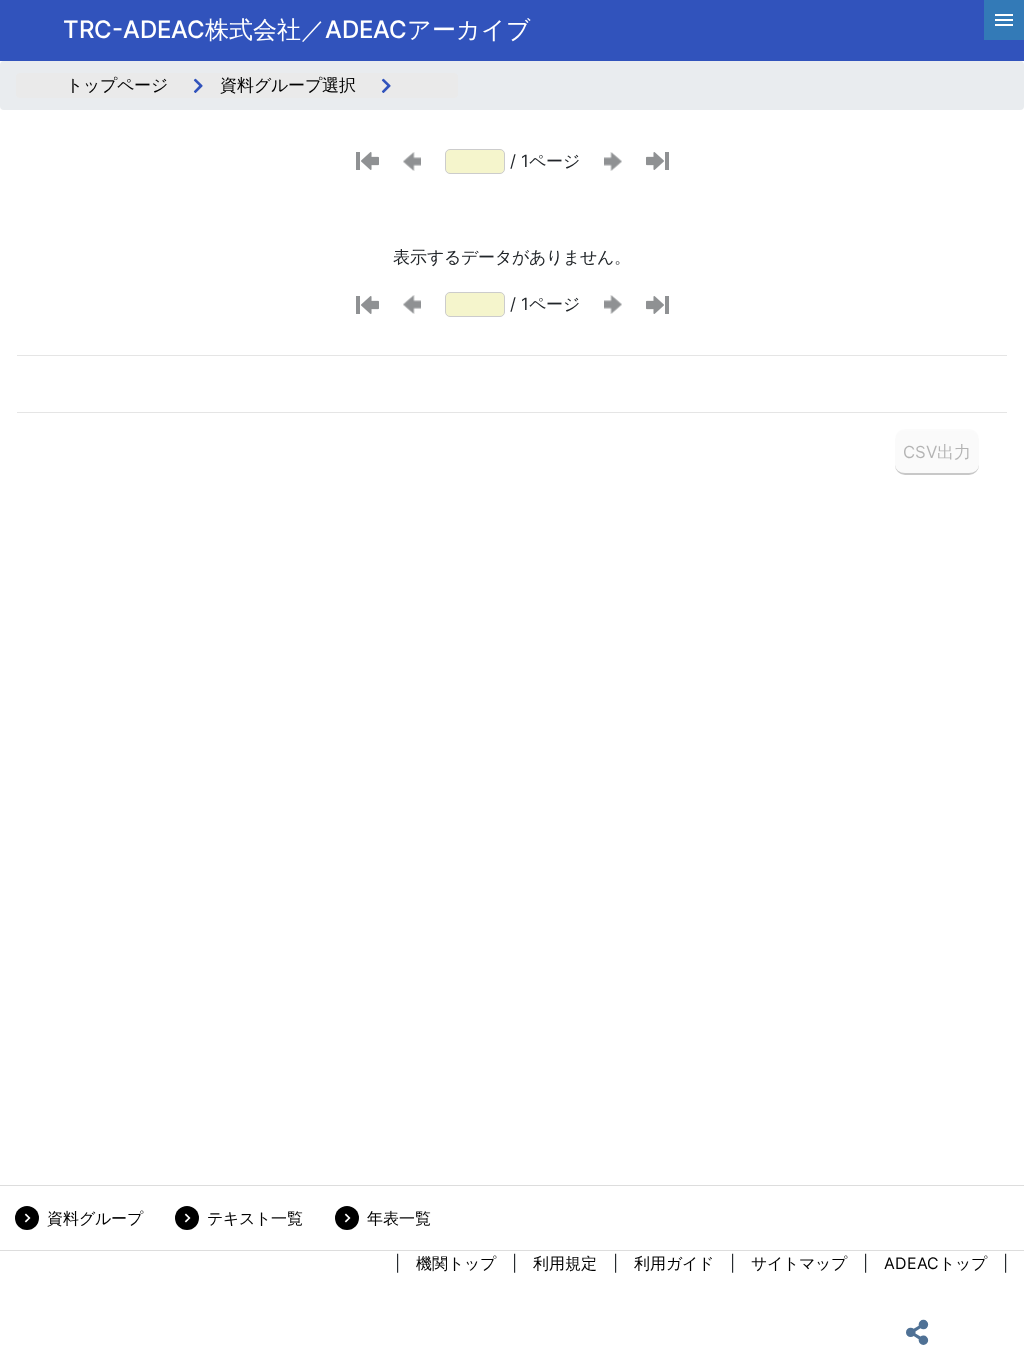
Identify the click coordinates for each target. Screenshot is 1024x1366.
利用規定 (565, 1263)
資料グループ (95, 1218)
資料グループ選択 (288, 85)
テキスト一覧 (255, 1218)
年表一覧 (399, 1218)
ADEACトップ (935, 1263)
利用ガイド (674, 1263)
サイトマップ (799, 1263)
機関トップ (456, 1263)
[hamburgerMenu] (1004, 20)
